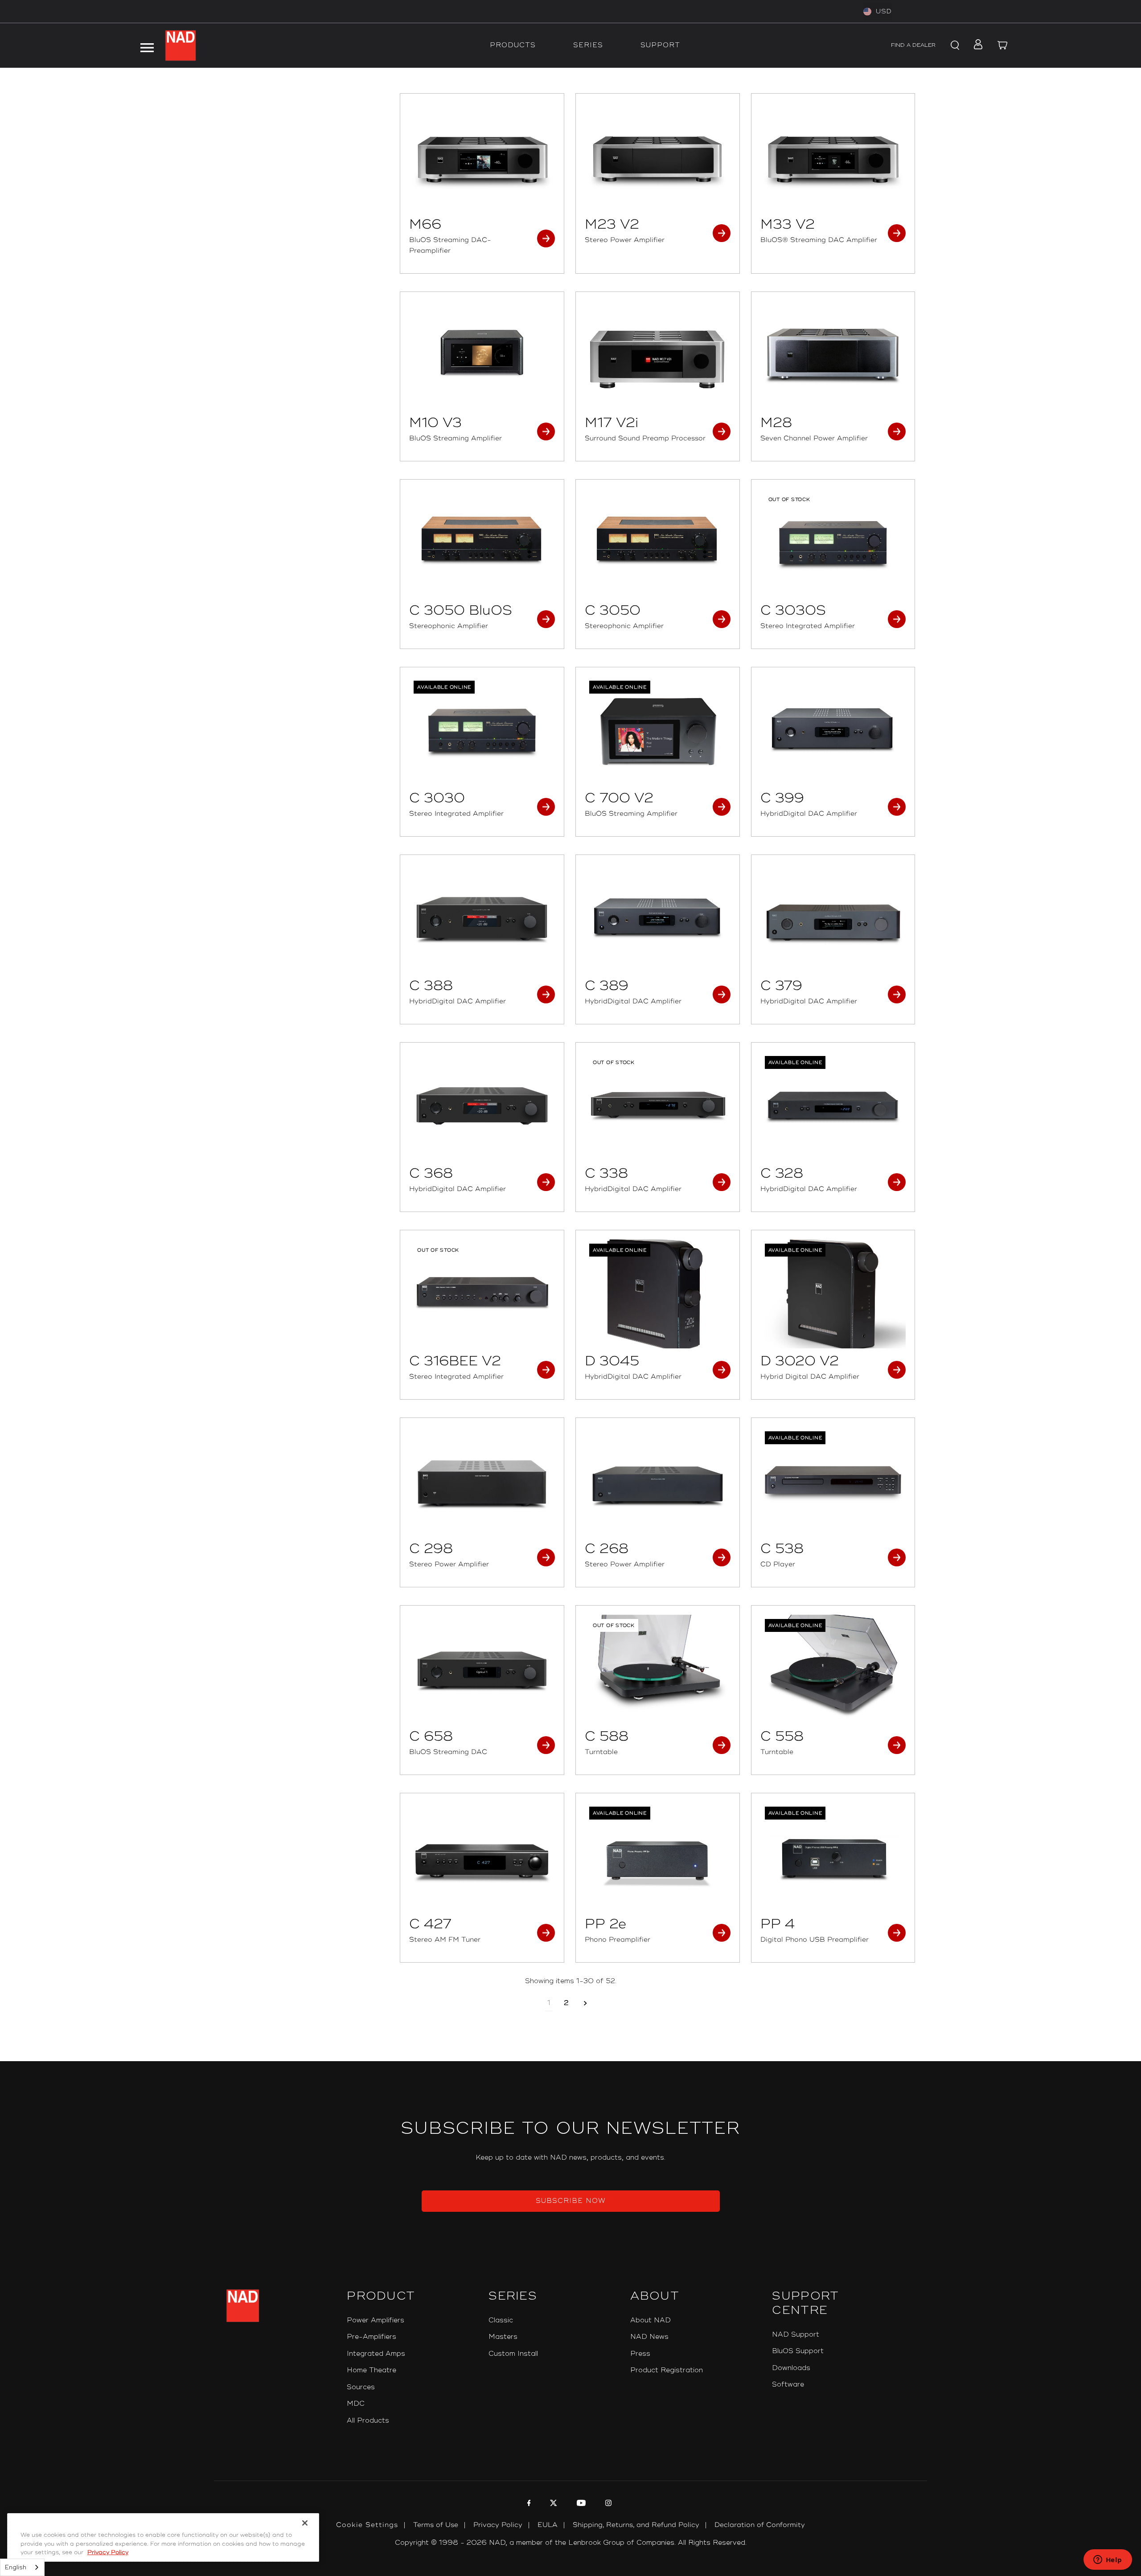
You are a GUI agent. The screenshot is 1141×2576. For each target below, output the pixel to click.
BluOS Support (798, 2351)
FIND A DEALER (913, 45)
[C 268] (658, 1481)
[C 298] (482, 1481)
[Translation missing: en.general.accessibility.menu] (147, 45)
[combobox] (22, 2567)
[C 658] (482, 1669)
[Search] (954, 45)
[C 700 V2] (658, 731)
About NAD (651, 2320)
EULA (548, 2525)
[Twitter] (552, 2504)
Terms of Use (436, 2525)
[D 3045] (658, 1294)
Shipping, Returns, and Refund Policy (636, 2525)
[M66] (482, 157)
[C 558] (833, 1669)
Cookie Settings (367, 2525)
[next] (585, 2003)
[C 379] (833, 918)
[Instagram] (607, 2504)
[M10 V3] (482, 355)
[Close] (305, 2523)
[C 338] (658, 1106)
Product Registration (667, 2370)
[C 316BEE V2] (482, 1294)
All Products (368, 2421)
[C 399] (833, 731)
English (16, 2568)
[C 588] (658, 1669)
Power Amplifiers (376, 2320)
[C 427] (482, 1857)
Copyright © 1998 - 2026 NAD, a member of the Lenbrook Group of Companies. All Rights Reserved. (571, 2543)
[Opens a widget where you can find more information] (1108, 2560)
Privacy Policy (498, 2525)
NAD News (649, 2337)
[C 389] (658, 918)
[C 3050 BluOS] (482, 543)
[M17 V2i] (658, 355)
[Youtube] (580, 2504)
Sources (361, 2387)
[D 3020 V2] (833, 1294)
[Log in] (975, 45)
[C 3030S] (833, 543)
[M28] (833, 355)
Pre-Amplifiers (371, 2337)
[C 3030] (482, 731)
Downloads (791, 2368)
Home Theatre (371, 2370)
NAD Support (796, 2335)
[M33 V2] (833, 157)
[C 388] (482, 918)
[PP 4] (833, 1857)
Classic (501, 2320)
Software (788, 2385)
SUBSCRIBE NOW (571, 2201)
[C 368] (482, 1106)
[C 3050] (658, 543)
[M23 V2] (658, 157)
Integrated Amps (376, 2354)
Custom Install (513, 2354)
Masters (503, 2337)
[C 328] (833, 1106)
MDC (356, 2404)
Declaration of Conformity (760, 2525)
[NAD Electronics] (181, 45)
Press (640, 2354)
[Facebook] (528, 2504)
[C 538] (833, 1481)
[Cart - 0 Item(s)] (1003, 45)
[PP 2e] (658, 1857)
